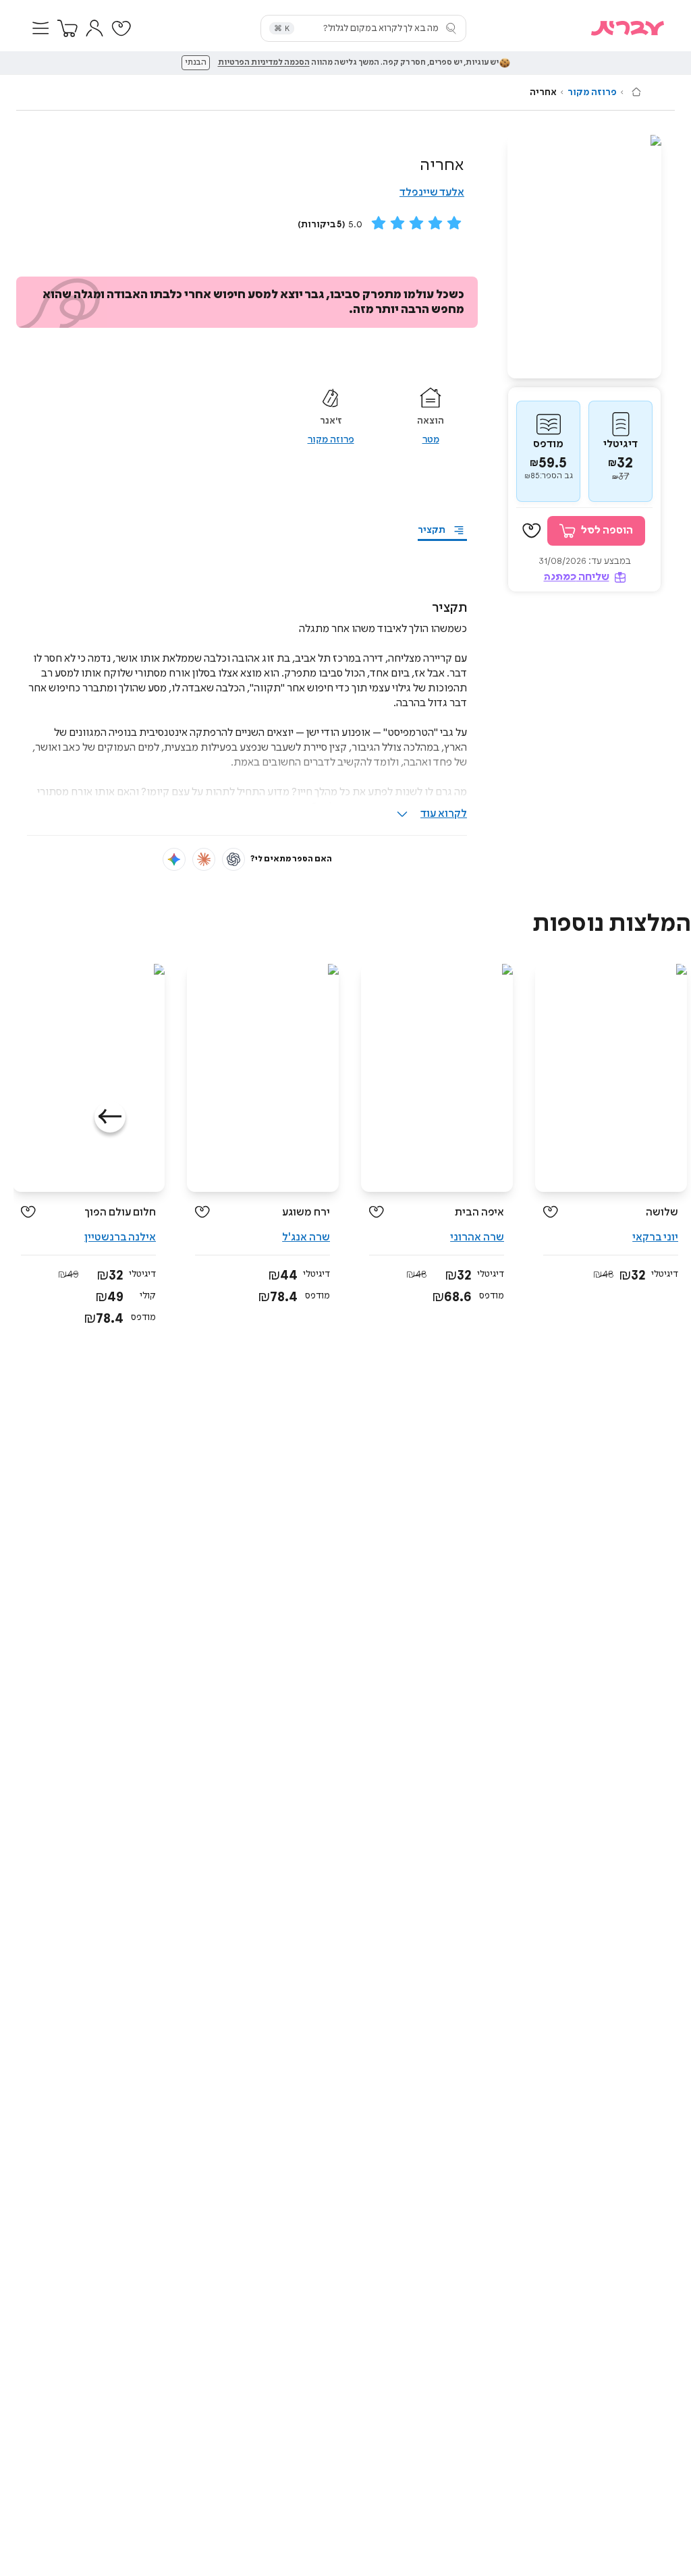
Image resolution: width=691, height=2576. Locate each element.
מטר (431, 440)
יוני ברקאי (655, 1237)
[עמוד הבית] (636, 92)
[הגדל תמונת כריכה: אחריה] (584, 257)
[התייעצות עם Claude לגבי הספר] (204, 859)
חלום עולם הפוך (120, 1212)
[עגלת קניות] (67, 28)
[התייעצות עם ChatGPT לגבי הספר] (233, 859)
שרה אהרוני (477, 1237)
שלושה (662, 1212)
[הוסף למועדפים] (532, 531)
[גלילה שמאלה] (110, 1117)
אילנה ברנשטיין (120, 1237)
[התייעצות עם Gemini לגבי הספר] (174, 859)
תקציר (432, 530)
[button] (40, 28)
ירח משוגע (306, 1212)
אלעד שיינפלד (432, 193)
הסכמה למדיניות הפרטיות (264, 63)
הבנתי (196, 63)
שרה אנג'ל (306, 1237)
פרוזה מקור (592, 92)
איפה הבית (479, 1212)
